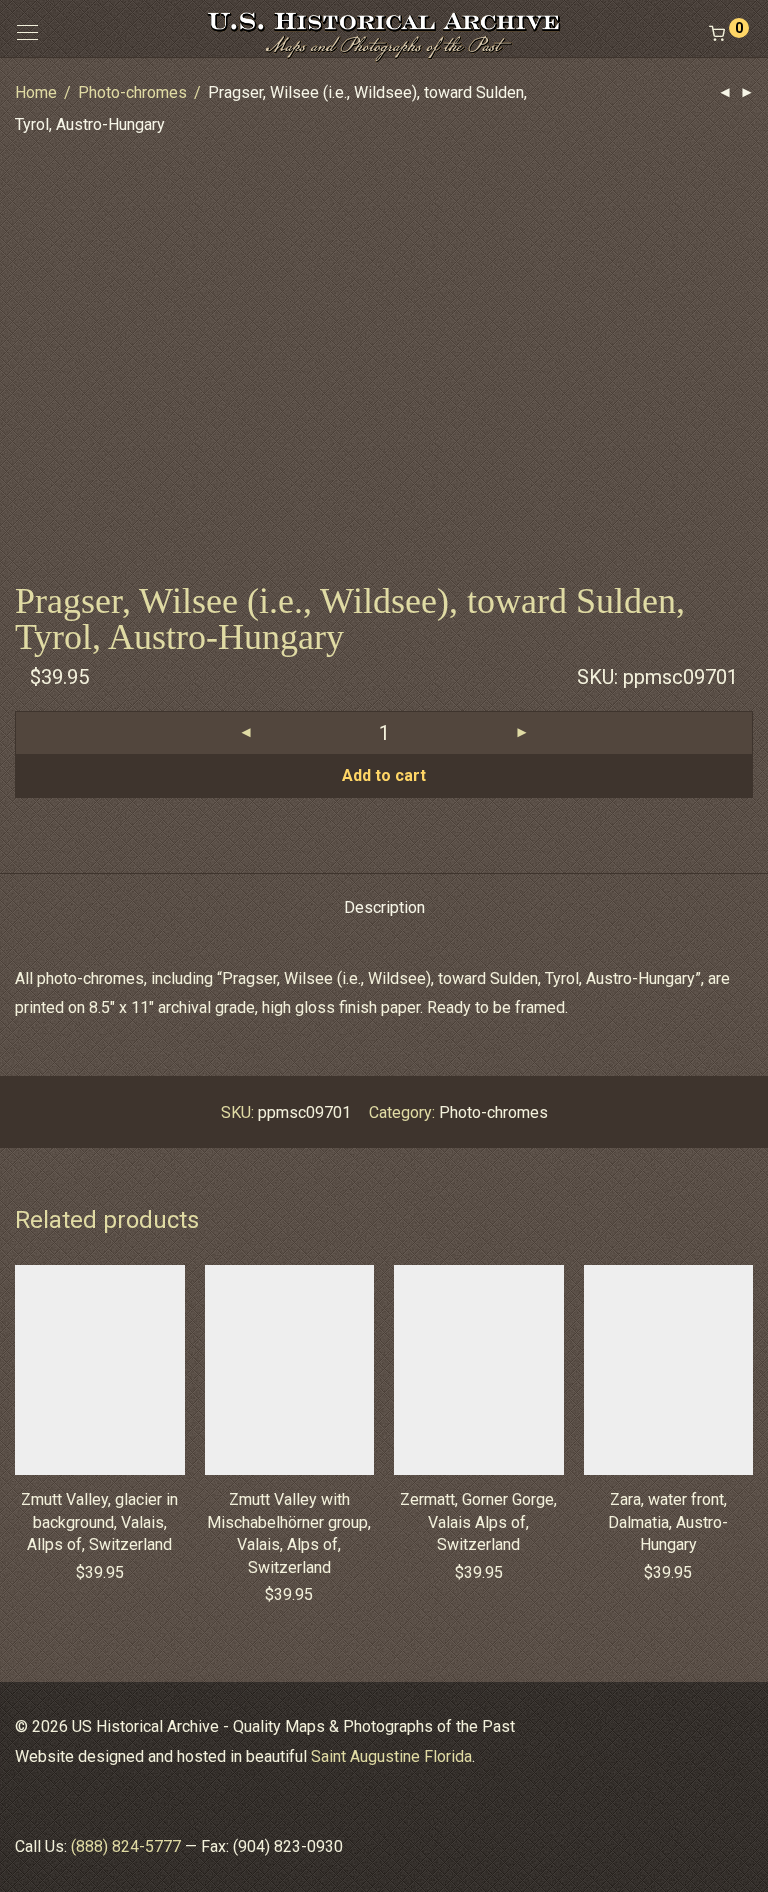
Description (384, 907)
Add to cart (384, 775)
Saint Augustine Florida (391, 1756)
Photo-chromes (132, 92)
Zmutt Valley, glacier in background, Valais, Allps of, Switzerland (99, 1522)
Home (36, 92)
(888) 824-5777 (126, 1846)
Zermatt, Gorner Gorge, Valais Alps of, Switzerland (478, 1522)
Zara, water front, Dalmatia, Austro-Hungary (668, 1522)
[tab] (384, 908)
